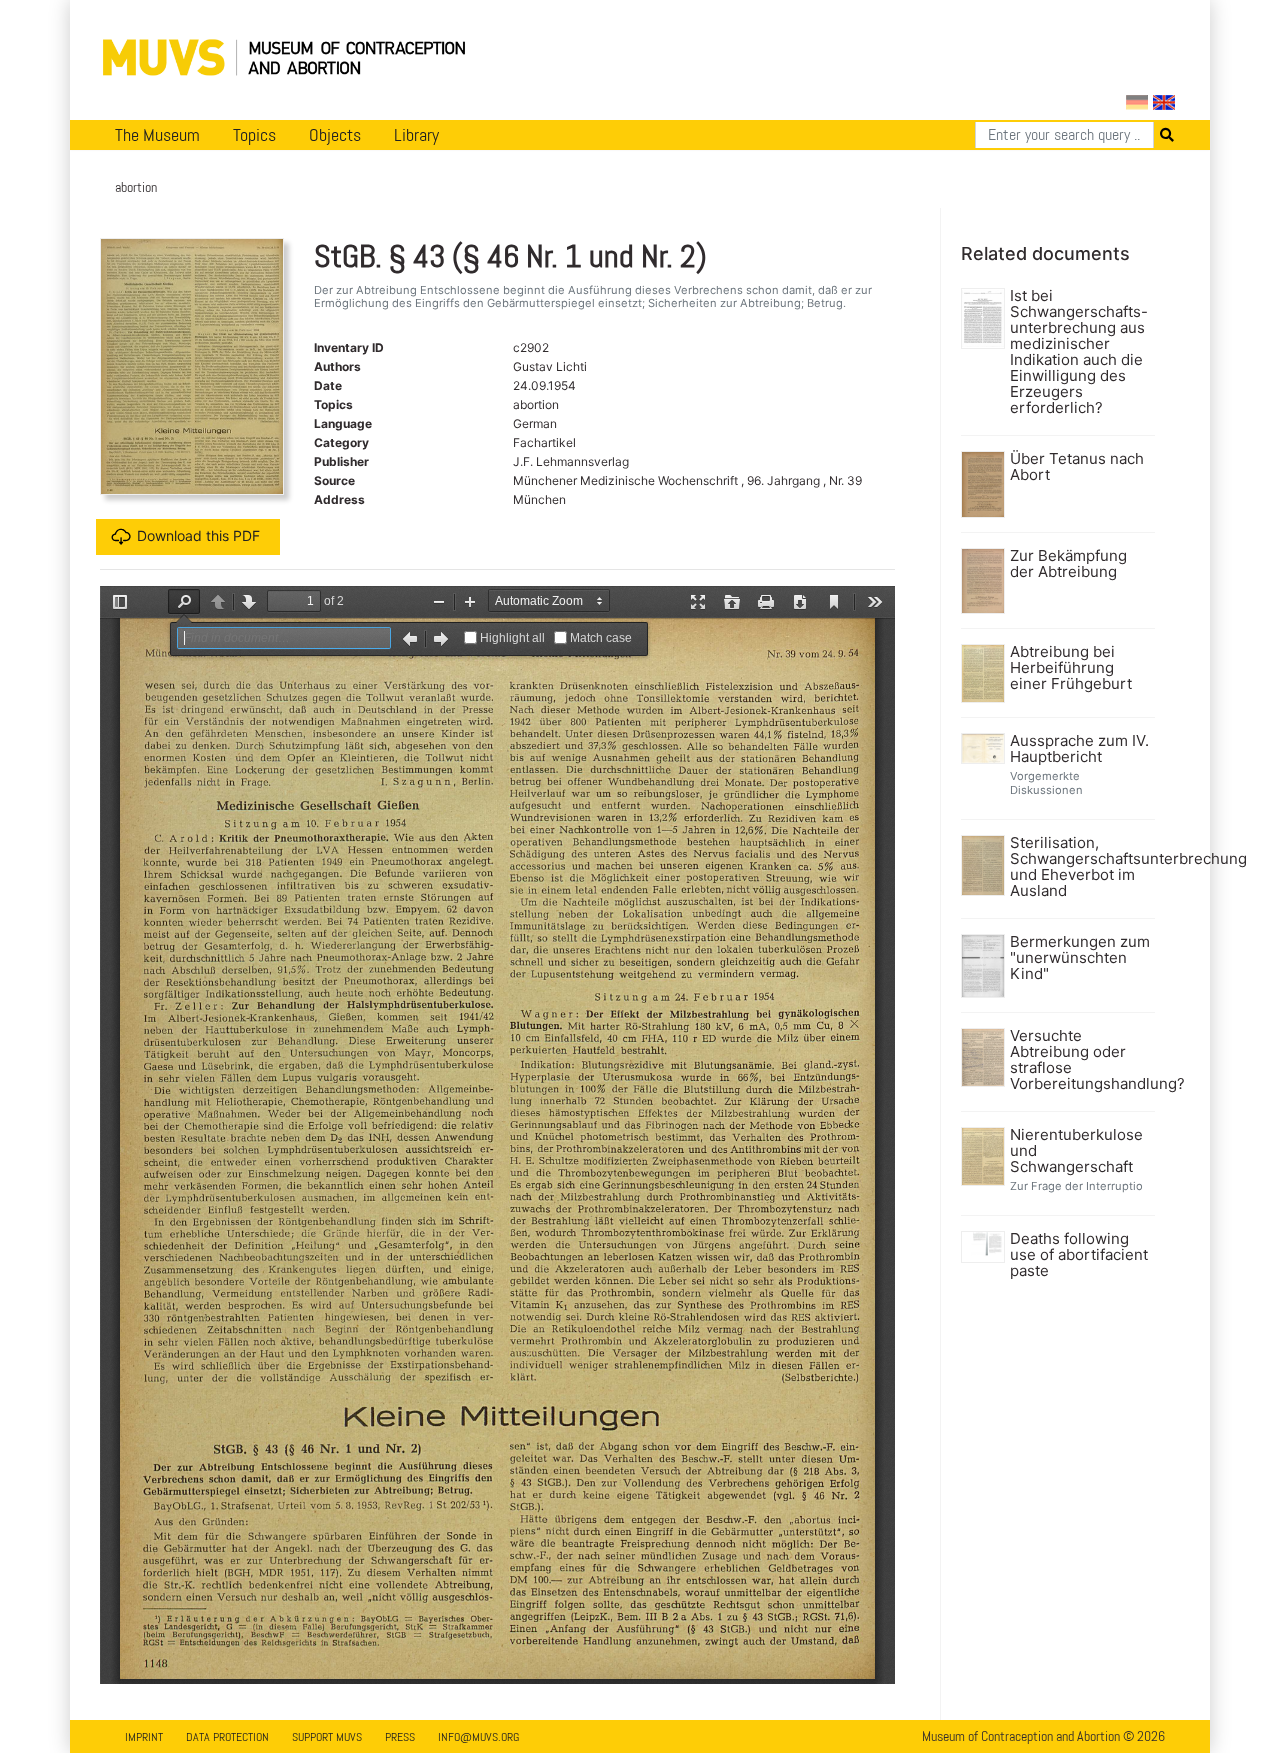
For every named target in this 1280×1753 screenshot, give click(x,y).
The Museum (157, 135)
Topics (254, 135)
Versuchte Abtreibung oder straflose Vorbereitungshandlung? (1080, 1060)
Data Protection (227, 1737)
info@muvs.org (478, 1737)
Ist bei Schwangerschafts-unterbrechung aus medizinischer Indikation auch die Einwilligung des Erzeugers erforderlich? (1079, 352)
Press (400, 1737)
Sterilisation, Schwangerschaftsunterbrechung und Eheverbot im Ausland (1080, 867)
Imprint (144, 1737)
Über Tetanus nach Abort (1077, 467)
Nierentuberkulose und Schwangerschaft (1076, 1151)
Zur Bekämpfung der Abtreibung (1068, 564)
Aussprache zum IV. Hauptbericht (1079, 749)
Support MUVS (327, 1737)
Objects (335, 135)
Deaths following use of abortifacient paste (1079, 1255)
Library (416, 135)
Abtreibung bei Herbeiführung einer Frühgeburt (1071, 668)
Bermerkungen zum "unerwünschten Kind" (1080, 958)
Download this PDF (198, 535)
